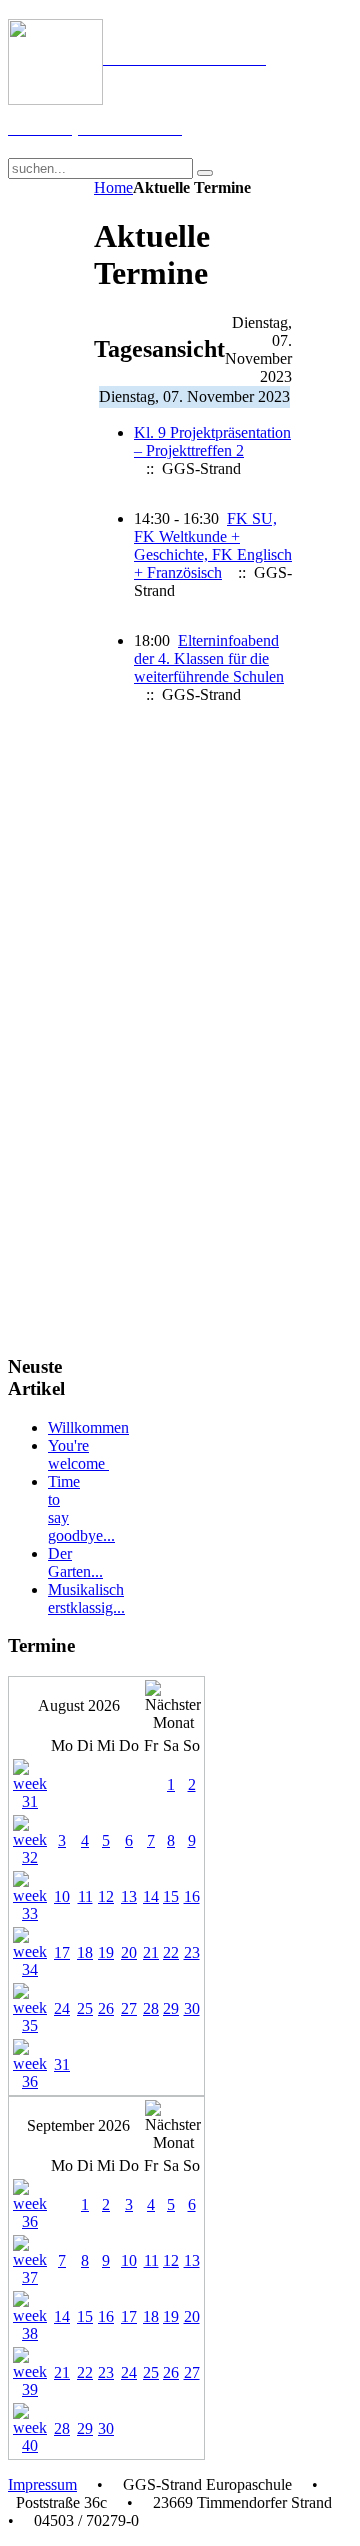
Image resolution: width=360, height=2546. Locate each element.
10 (62, 1896)
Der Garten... (75, 1562)
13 (129, 1896)
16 (192, 1896)
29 (171, 2008)
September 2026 (78, 2125)
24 (62, 2008)
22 (171, 1952)
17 (62, 1952)
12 (106, 1896)
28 (151, 2008)
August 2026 (79, 1705)
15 (171, 1896)
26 (106, 2008)
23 (192, 1952)
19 (106, 1952)
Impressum (42, 2484)
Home (113, 187)
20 (129, 1952)
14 (151, 1896)
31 (62, 2064)
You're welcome (78, 1454)
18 (85, 1952)
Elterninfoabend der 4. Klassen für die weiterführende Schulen (209, 658)
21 (151, 1952)
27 (129, 2008)
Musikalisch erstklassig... (86, 1598)
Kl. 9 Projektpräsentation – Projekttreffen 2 (212, 441)
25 (85, 2008)
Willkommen (88, 1427)
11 (85, 1896)
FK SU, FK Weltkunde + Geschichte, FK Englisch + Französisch (213, 545)
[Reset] (205, 173)
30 (192, 2008)
